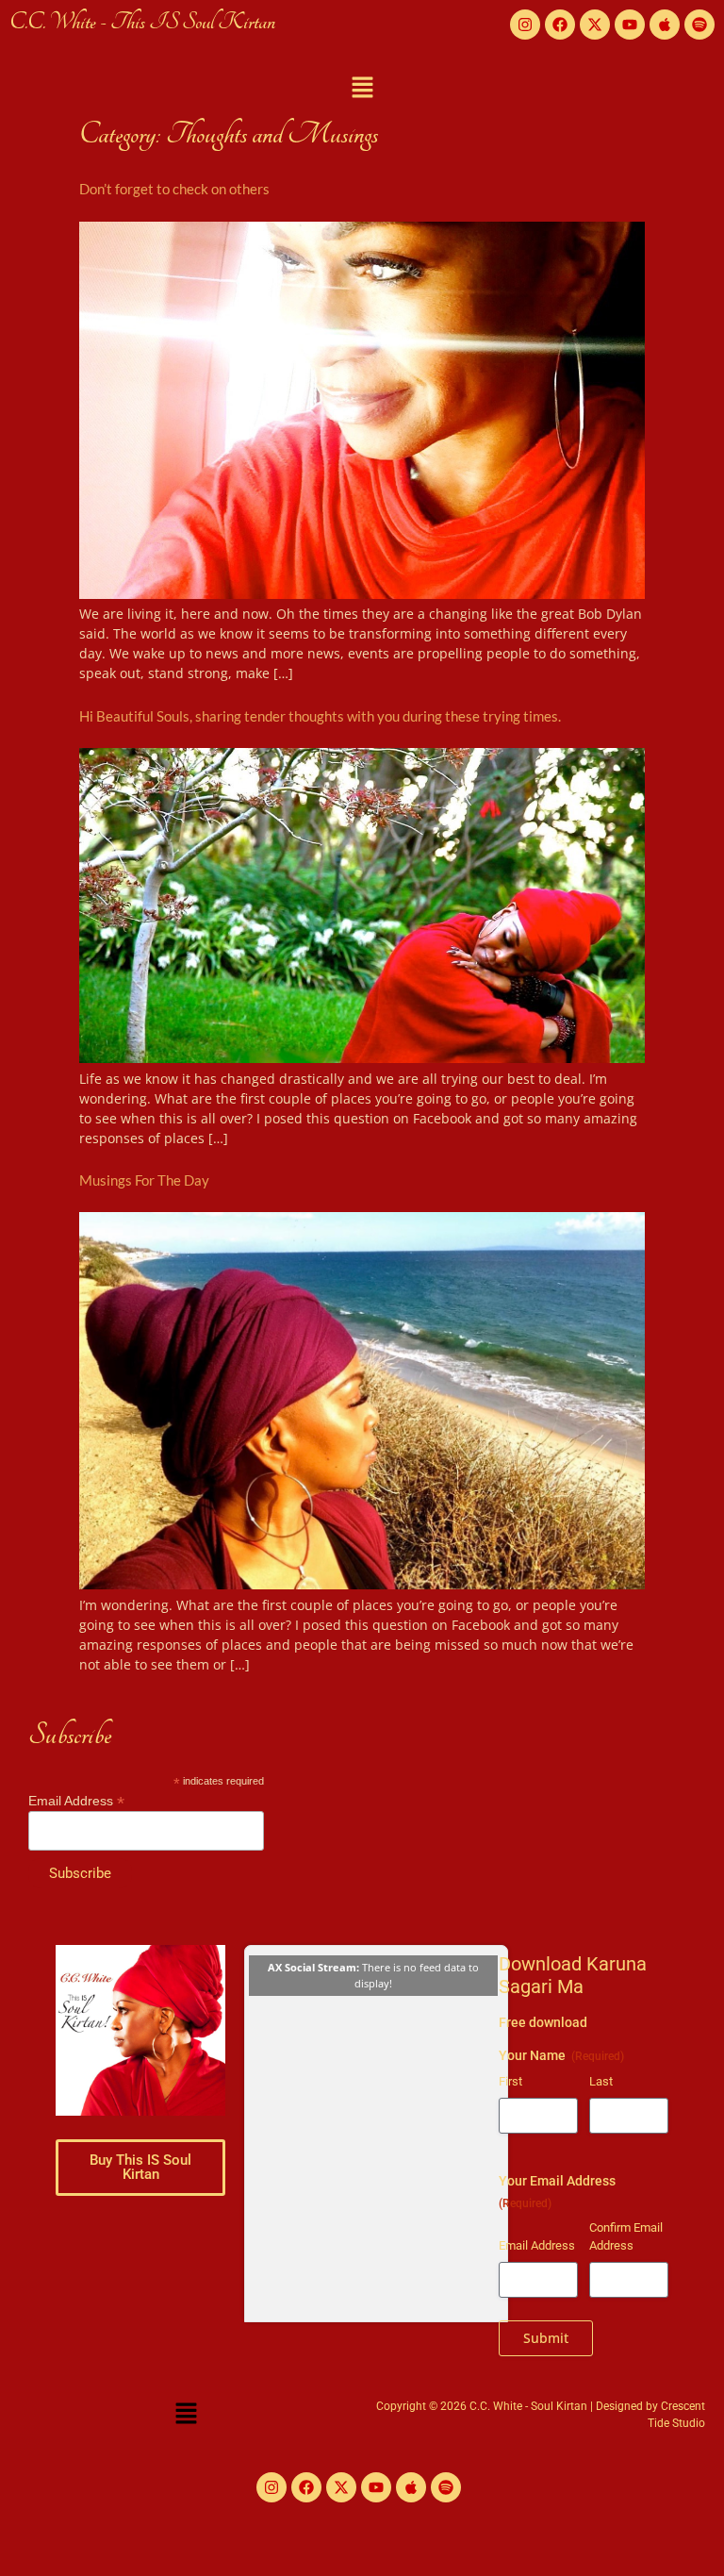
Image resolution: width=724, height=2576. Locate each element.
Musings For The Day (144, 1180)
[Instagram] (525, 25)
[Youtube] (630, 25)
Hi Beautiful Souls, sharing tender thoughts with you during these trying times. (320, 716)
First (510, 2081)
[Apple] (665, 25)
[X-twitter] (595, 25)
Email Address (76, 1800)
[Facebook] (560, 25)
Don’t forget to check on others (174, 189)
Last (601, 2081)
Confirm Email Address (626, 2236)
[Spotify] (699, 25)
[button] (362, 88)
